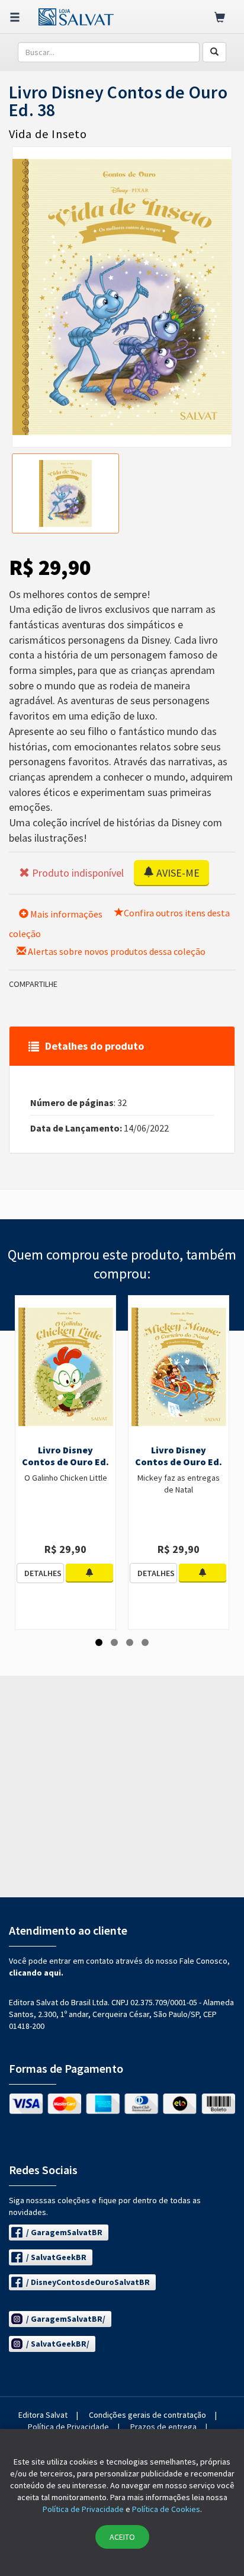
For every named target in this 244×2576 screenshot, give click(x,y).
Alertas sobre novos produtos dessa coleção (116, 951)
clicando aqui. (36, 1973)
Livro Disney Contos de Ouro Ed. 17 (179, 1462)
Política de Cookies (166, 2509)
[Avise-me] (89, 1573)
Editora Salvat (43, 2415)
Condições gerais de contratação (147, 2415)
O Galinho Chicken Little (66, 1478)
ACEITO (122, 2537)
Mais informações (65, 914)
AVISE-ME (177, 873)
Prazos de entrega (163, 2427)
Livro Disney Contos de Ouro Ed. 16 (65, 1462)
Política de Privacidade (68, 2427)
